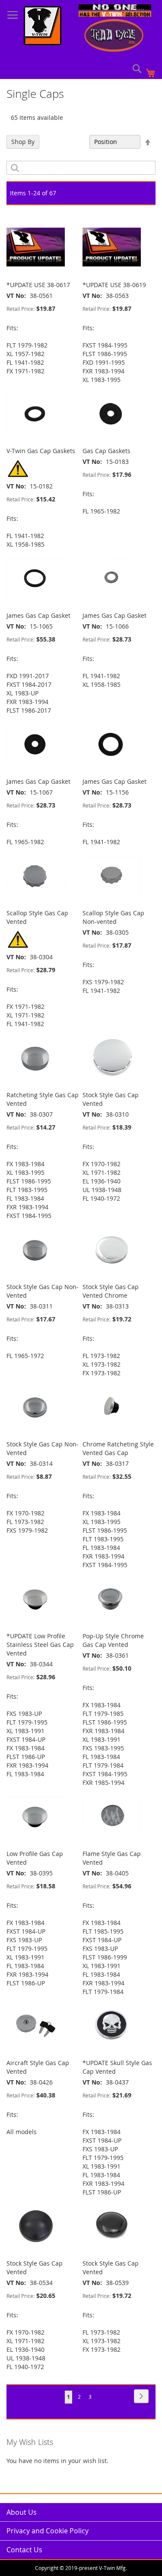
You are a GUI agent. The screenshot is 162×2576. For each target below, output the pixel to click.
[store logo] (43, 27)
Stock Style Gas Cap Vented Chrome (111, 1291)
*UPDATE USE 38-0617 (38, 285)
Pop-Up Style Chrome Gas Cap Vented (113, 1640)
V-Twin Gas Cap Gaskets (41, 451)
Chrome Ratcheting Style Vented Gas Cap (118, 1448)
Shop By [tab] (23, 142)
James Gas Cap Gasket (38, 615)
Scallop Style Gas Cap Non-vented (113, 917)
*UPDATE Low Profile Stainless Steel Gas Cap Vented (40, 1645)
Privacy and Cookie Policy (48, 2531)
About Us (22, 2512)
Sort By (75, 142)
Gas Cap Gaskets (106, 451)
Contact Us (24, 2550)
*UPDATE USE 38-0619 (114, 285)
